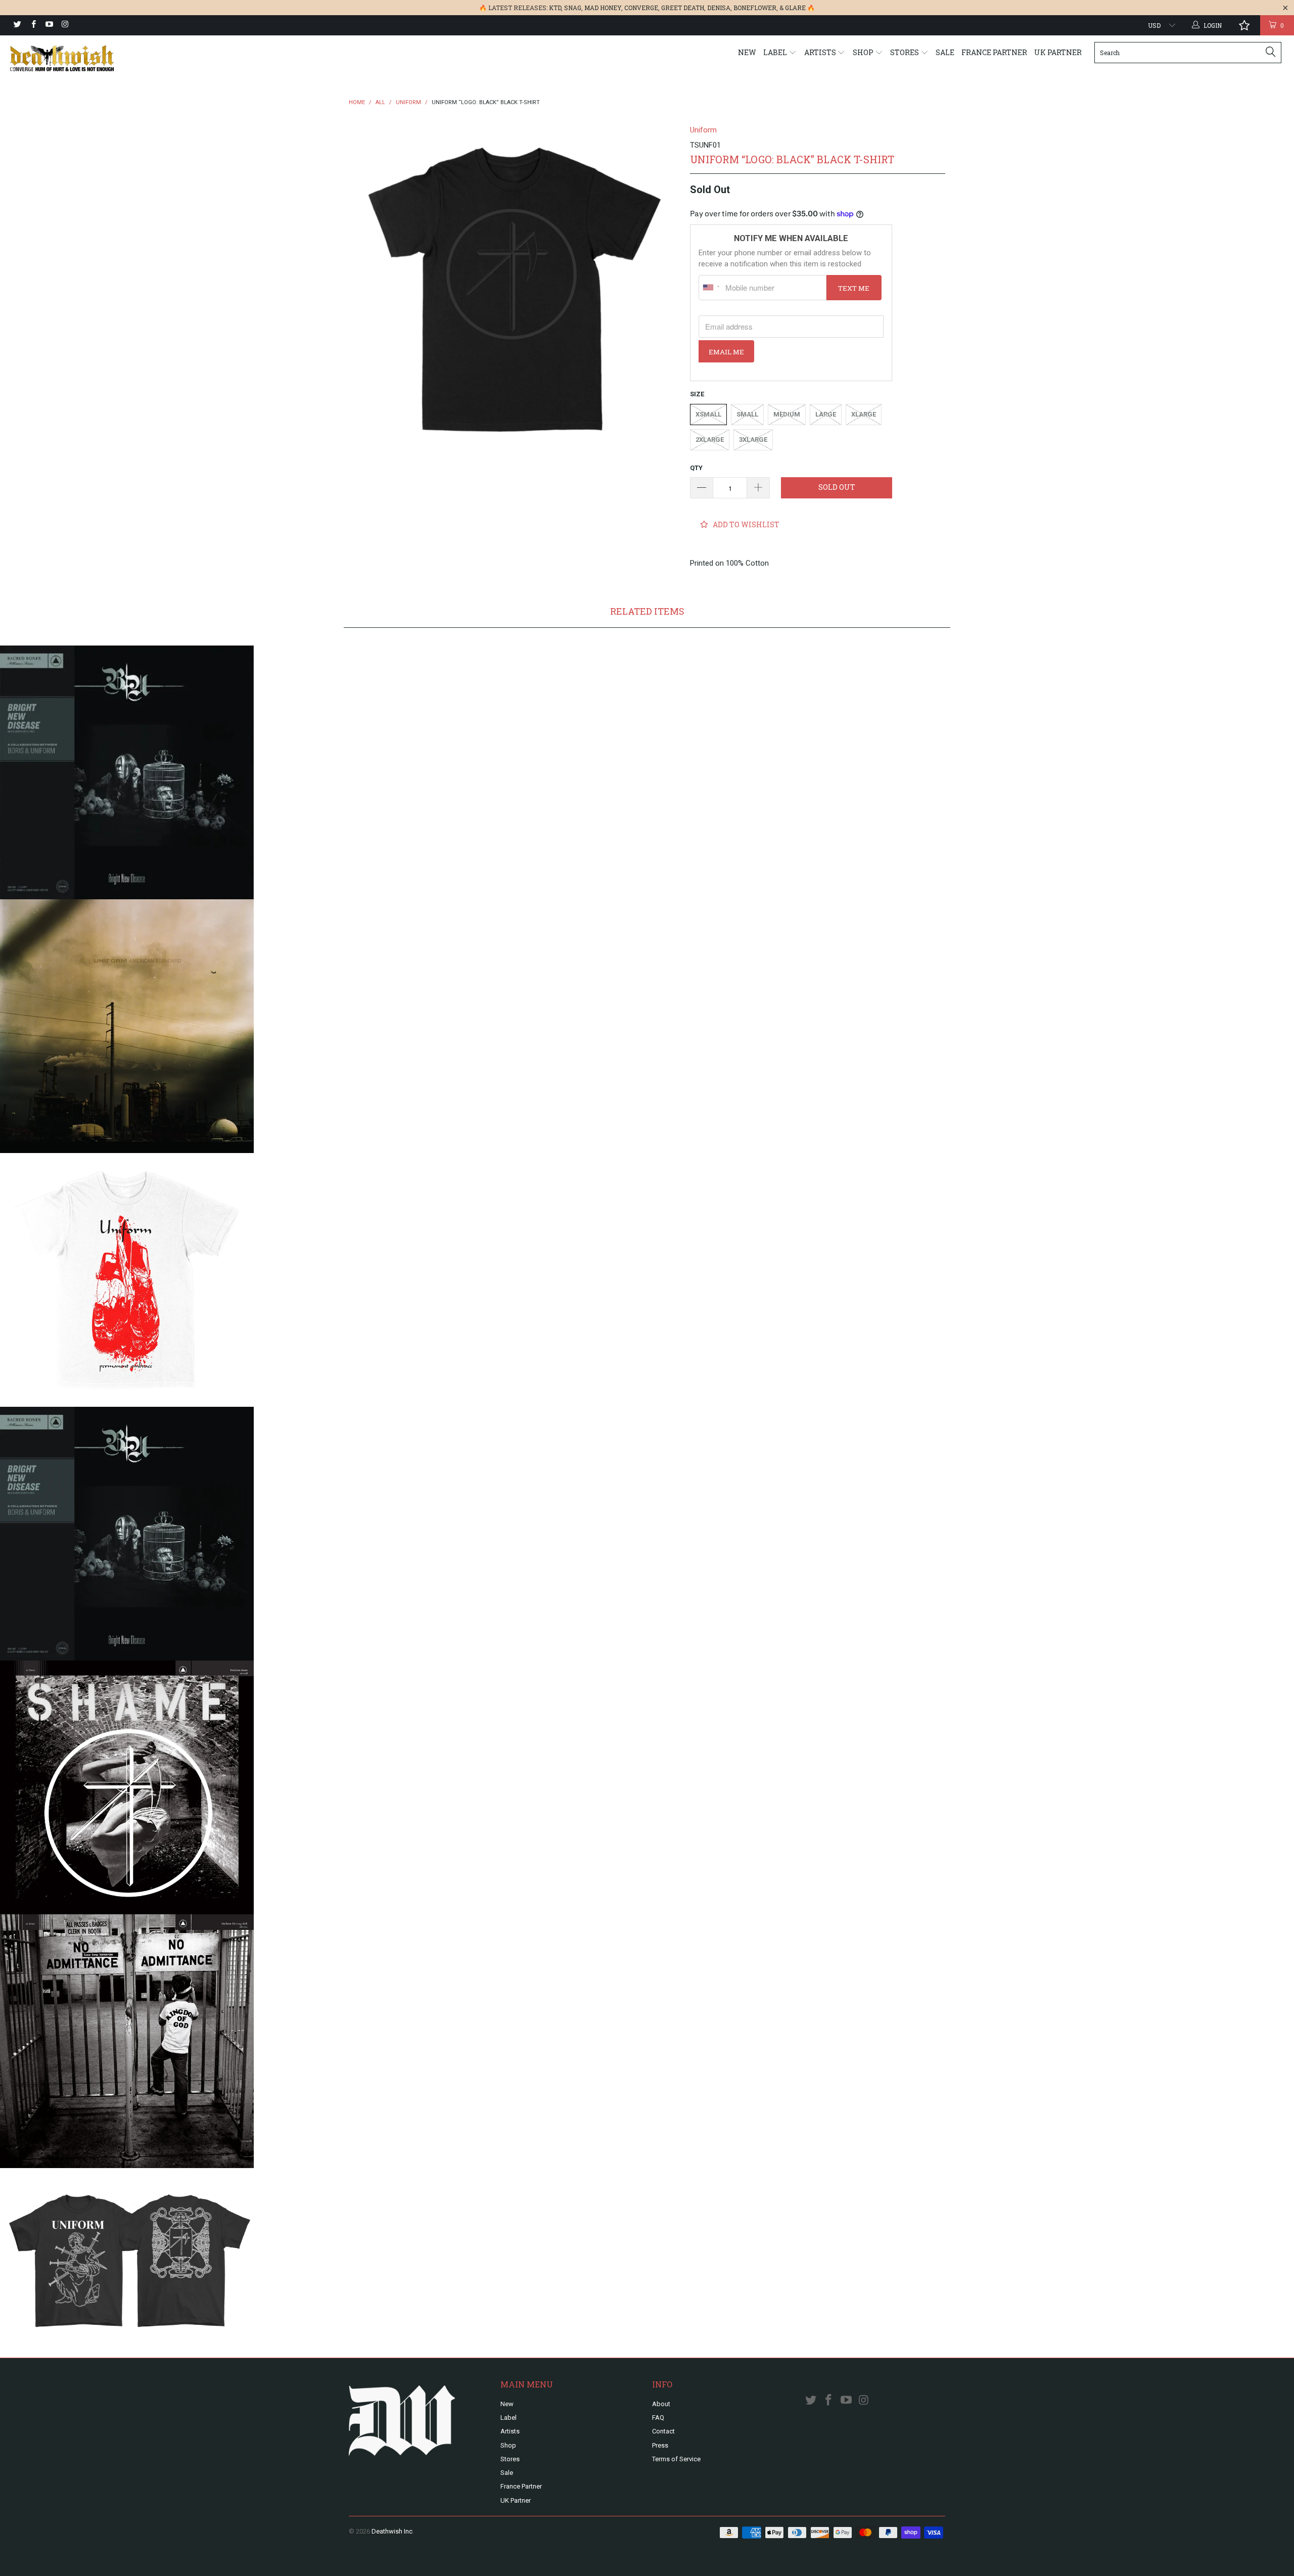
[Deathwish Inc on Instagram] (64, 25)
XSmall (708, 414)
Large (826, 414)
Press (660, 2445)
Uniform (703, 130)
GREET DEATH (683, 8)
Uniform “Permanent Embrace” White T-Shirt (127, 1280)
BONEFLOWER (755, 8)
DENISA (719, 8)
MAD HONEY (603, 8)
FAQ (658, 2418)
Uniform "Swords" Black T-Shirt (127, 2253)
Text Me (854, 288)
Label (776, 52)
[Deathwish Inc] (109, 58)
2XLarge (710, 440)
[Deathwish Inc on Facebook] (33, 25)
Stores (905, 52)
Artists (821, 52)
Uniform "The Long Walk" (127, 2041)
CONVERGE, (642, 8)
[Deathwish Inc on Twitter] (17, 25)
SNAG (573, 8)
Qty (696, 468)
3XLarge (753, 440)
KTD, (556, 8)
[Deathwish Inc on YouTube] (49, 25)
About (661, 2404)
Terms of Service (676, 2459)
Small (747, 414)
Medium (787, 414)
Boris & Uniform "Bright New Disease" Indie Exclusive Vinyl (127, 772)
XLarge (864, 414)
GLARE (795, 8)
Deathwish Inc (392, 2531)
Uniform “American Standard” (127, 1026)
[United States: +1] (711, 288)
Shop (864, 52)
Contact (663, 2431)
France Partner (994, 52)
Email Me (726, 352)
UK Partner (1058, 52)
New (747, 52)
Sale (945, 52)
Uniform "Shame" (127, 1787)
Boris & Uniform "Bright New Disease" (127, 1534)
